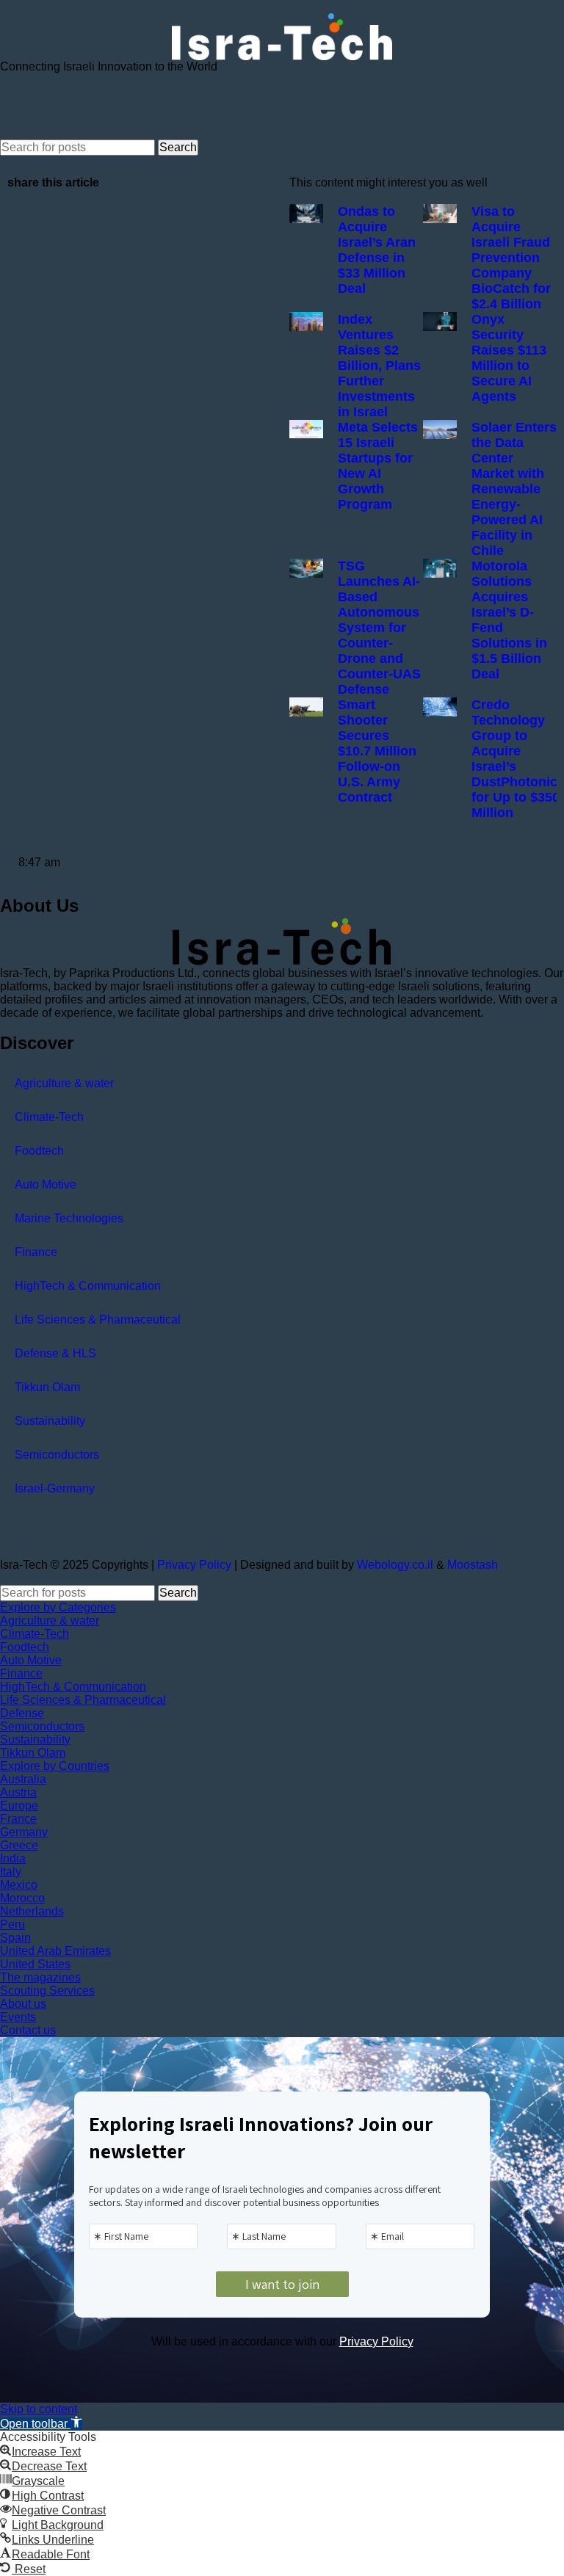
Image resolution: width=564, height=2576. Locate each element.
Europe (19, 1806)
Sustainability (50, 1421)
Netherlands (32, 1911)
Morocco (22, 1898)
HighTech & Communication (88, 1286)
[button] (41, 2424)
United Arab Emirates (55, 1951)
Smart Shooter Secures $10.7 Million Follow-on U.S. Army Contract (377, 751)
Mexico (19, 1885)
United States (35, 1964)
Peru (12, 1924)
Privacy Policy (194, 1565)
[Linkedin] (137, 105)
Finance (36, 1252)
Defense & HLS (55, 1353)
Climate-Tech (49, 1117)
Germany (24, 1832)
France (18, 1819)
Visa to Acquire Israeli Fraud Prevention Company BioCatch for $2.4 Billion (511, 258)
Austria (18, 1792)
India (13, 1858)
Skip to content (39, 2409)
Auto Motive (46, 1184)
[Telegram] (98, 105)
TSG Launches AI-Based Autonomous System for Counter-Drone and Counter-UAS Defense (379, 628)
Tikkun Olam (47, 1387)
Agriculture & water (64, 1083)
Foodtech (39, 1151)
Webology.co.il (395, 1565)
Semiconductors (57, 1455)
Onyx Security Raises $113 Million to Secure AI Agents (509, 358)
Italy (11, 1872)
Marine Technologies (69, 1218)
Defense (22, 1713)
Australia (23, 1779)
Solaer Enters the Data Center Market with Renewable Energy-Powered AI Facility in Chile (514, 489)
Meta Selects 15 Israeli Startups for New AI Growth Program (378, 466)
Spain (15, 1938)
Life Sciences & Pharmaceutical (98, 1320)
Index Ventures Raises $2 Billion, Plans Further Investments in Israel (379, 366)
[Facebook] (18, 105)
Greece (19, 1845)
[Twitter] (58, 105)
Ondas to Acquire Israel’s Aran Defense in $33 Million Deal (377, 250)
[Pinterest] (177, 105)
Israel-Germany (55, 1488)
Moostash (473, 1565)
